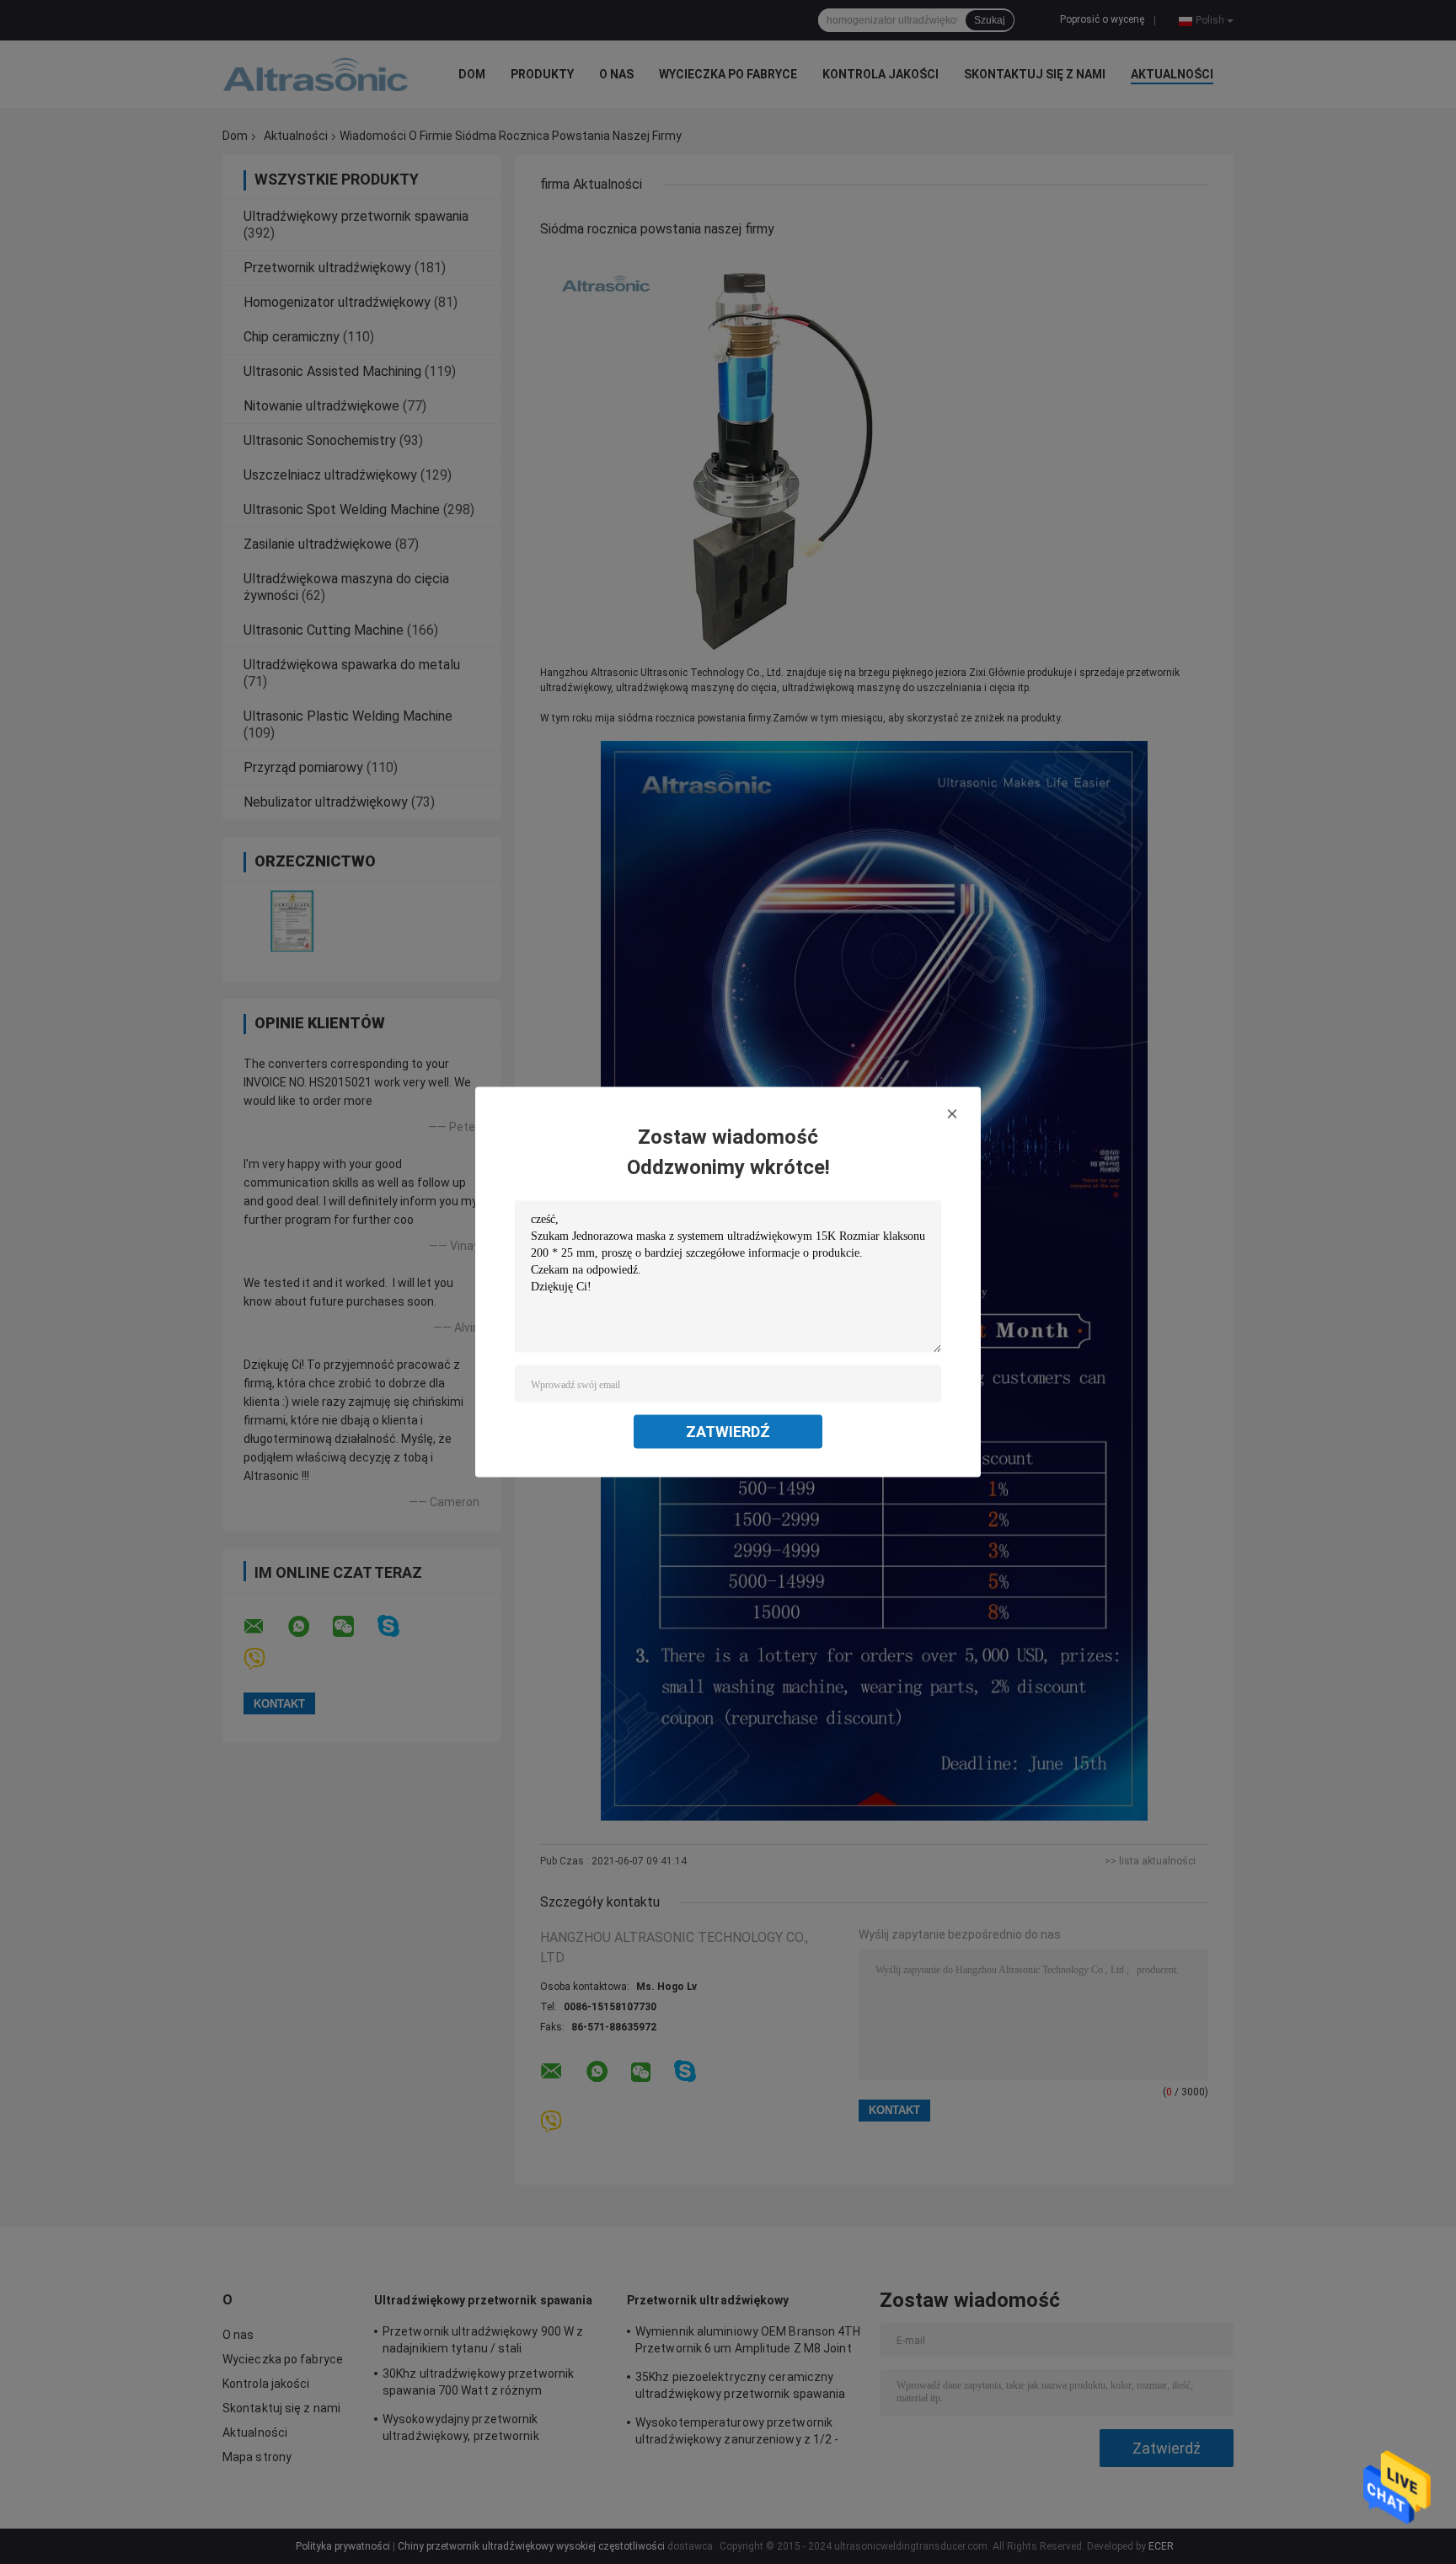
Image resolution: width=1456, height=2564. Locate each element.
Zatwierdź (728, 1432)
